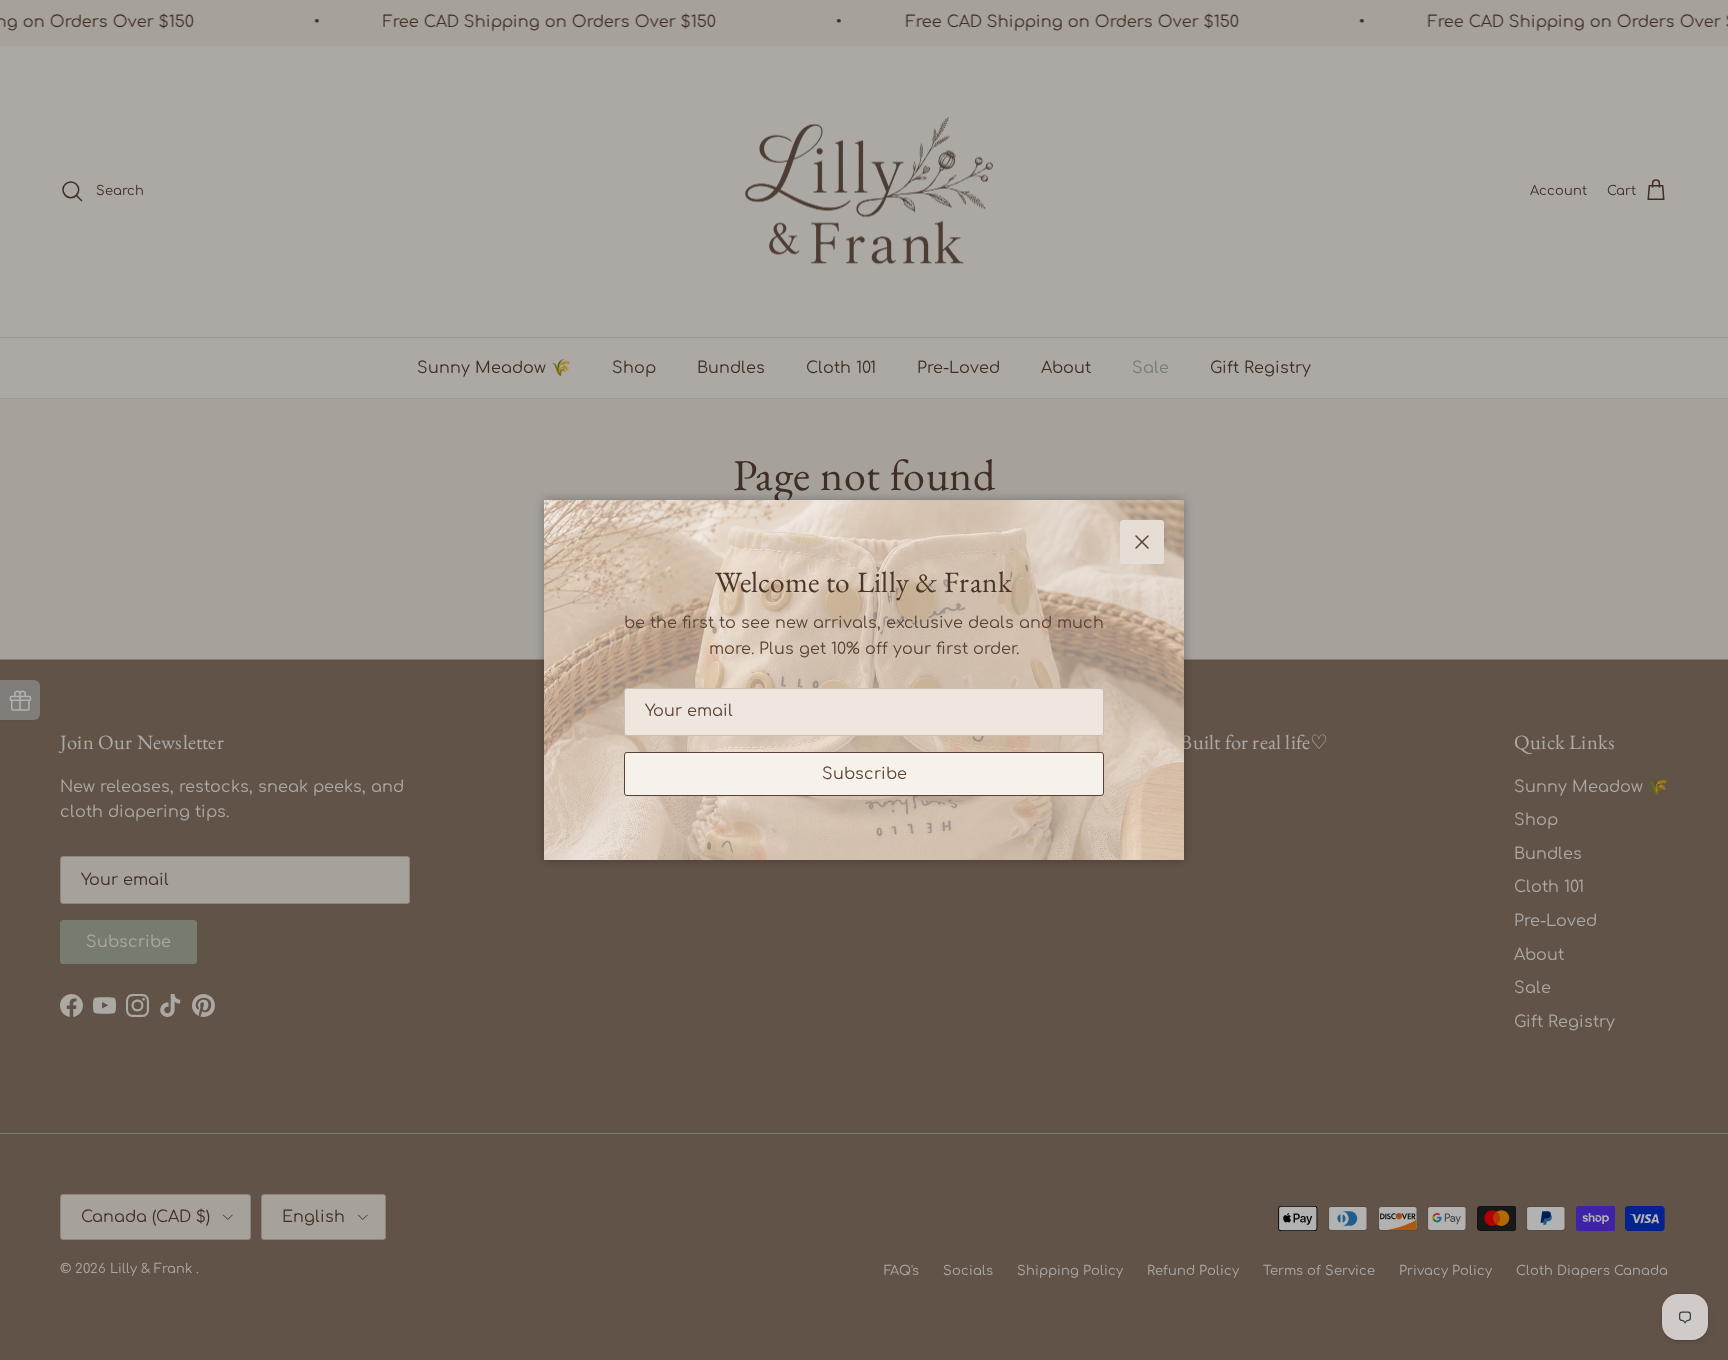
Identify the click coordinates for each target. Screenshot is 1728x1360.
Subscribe (864, 774)
